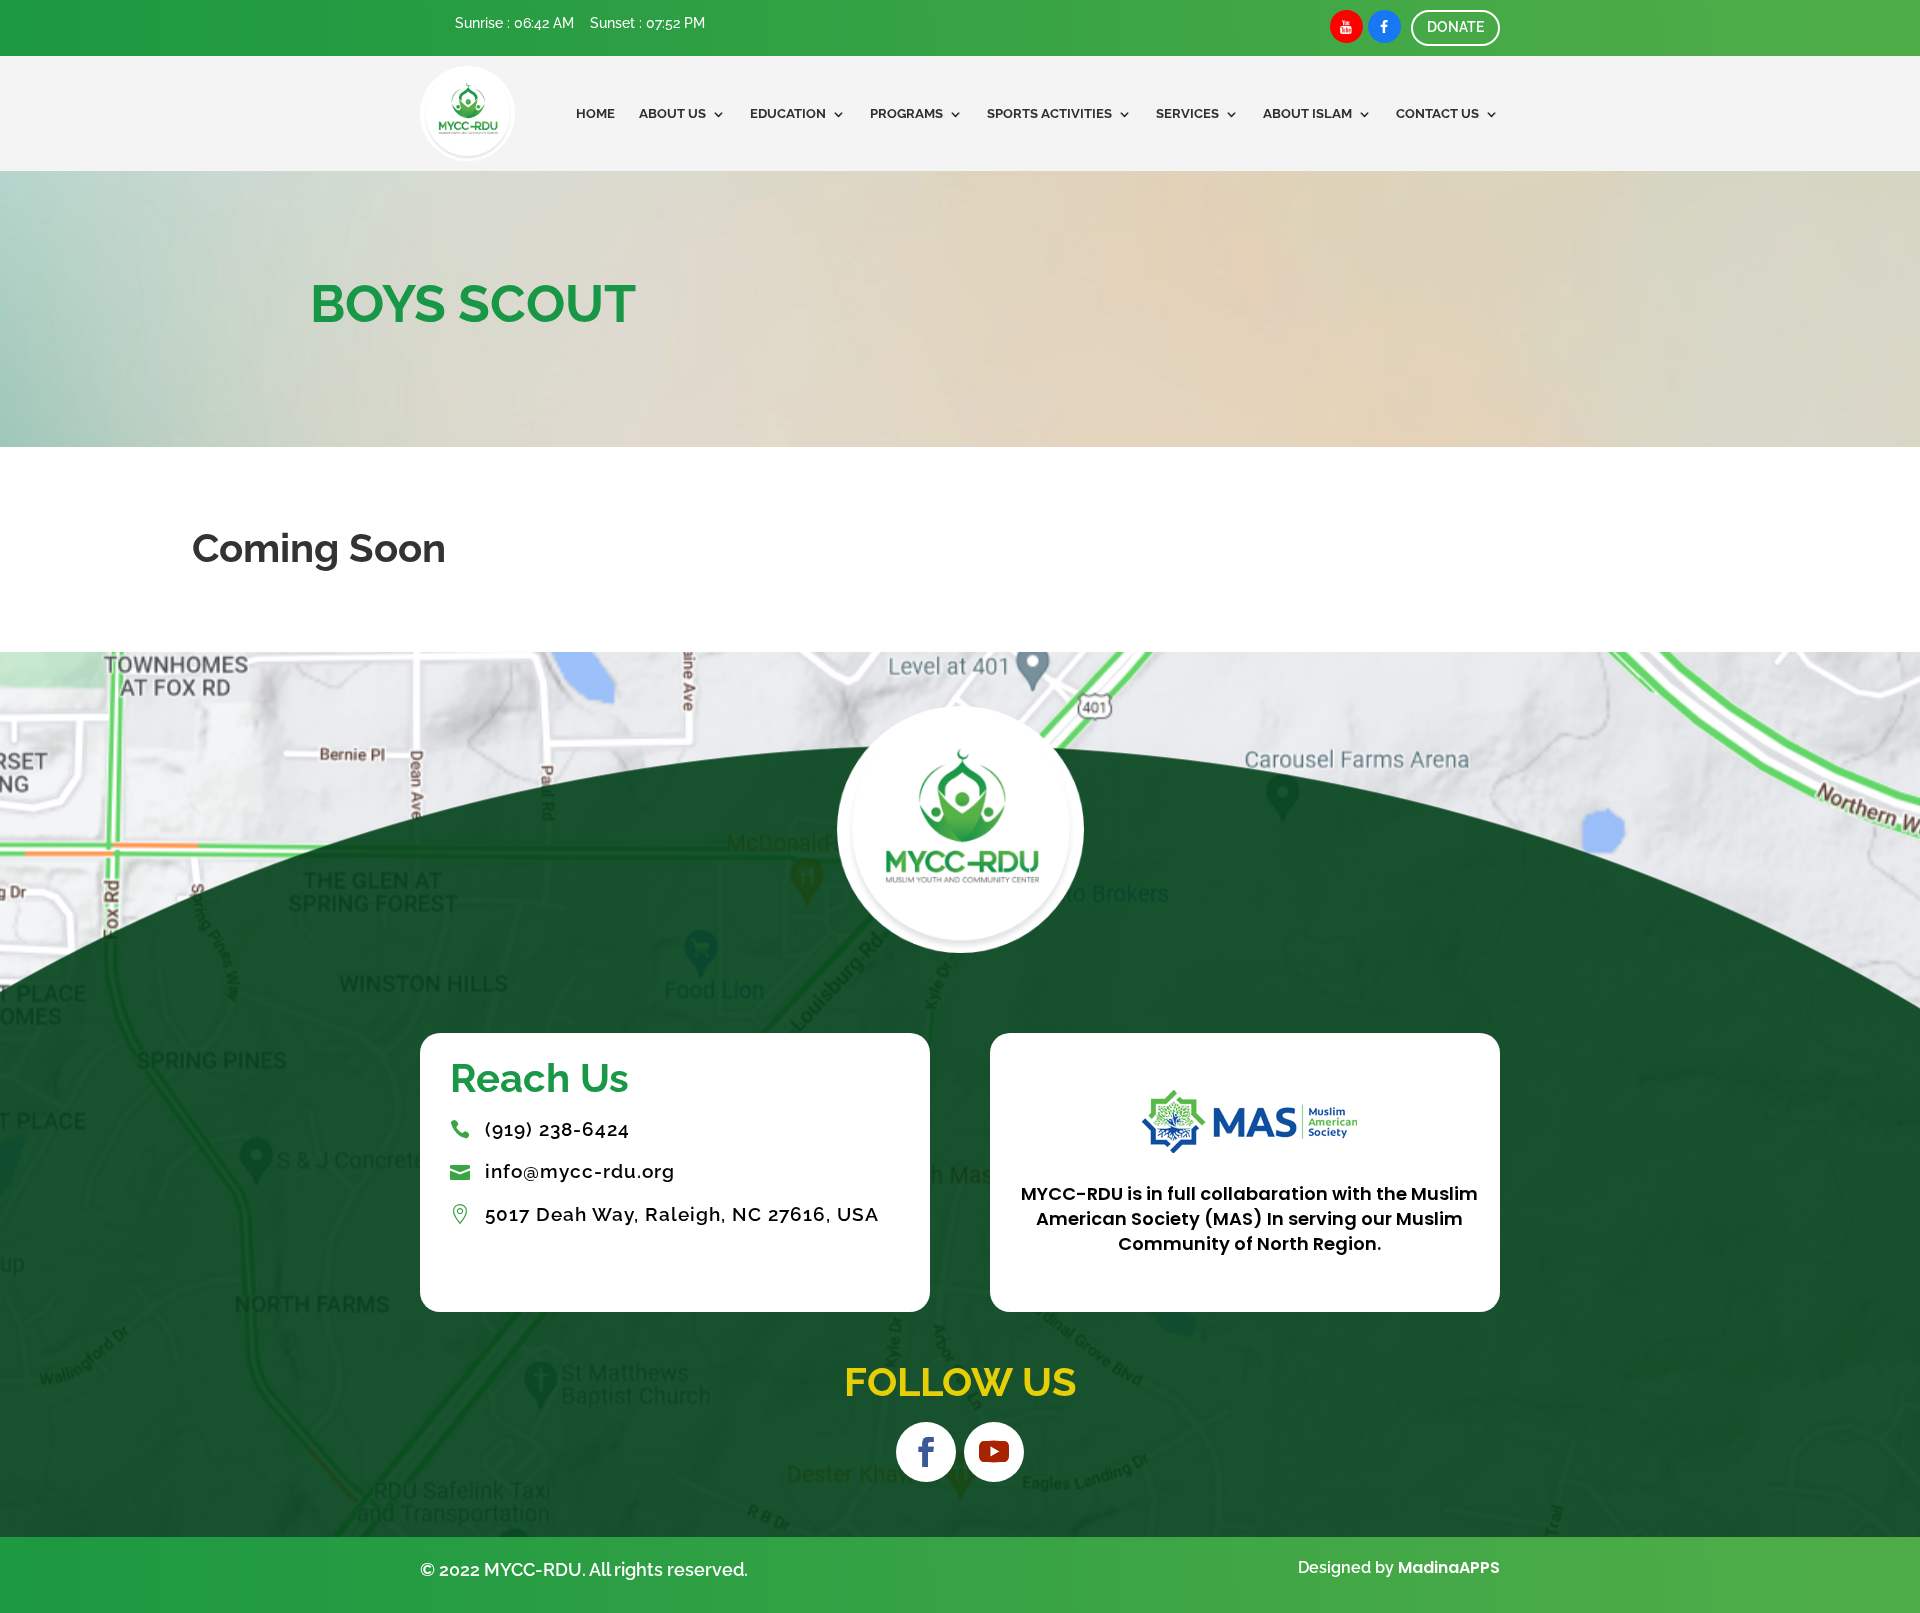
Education (788, 113)
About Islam (1307, 113)
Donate (1455, 27)
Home (595, 113)
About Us (672, 113)
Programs (906, 113)
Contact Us (1437, 113)
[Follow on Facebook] (926, 1452)
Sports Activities (1049, 113)
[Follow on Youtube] (994, 1452)
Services (1187, 113)
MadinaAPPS (1449, 1567)
